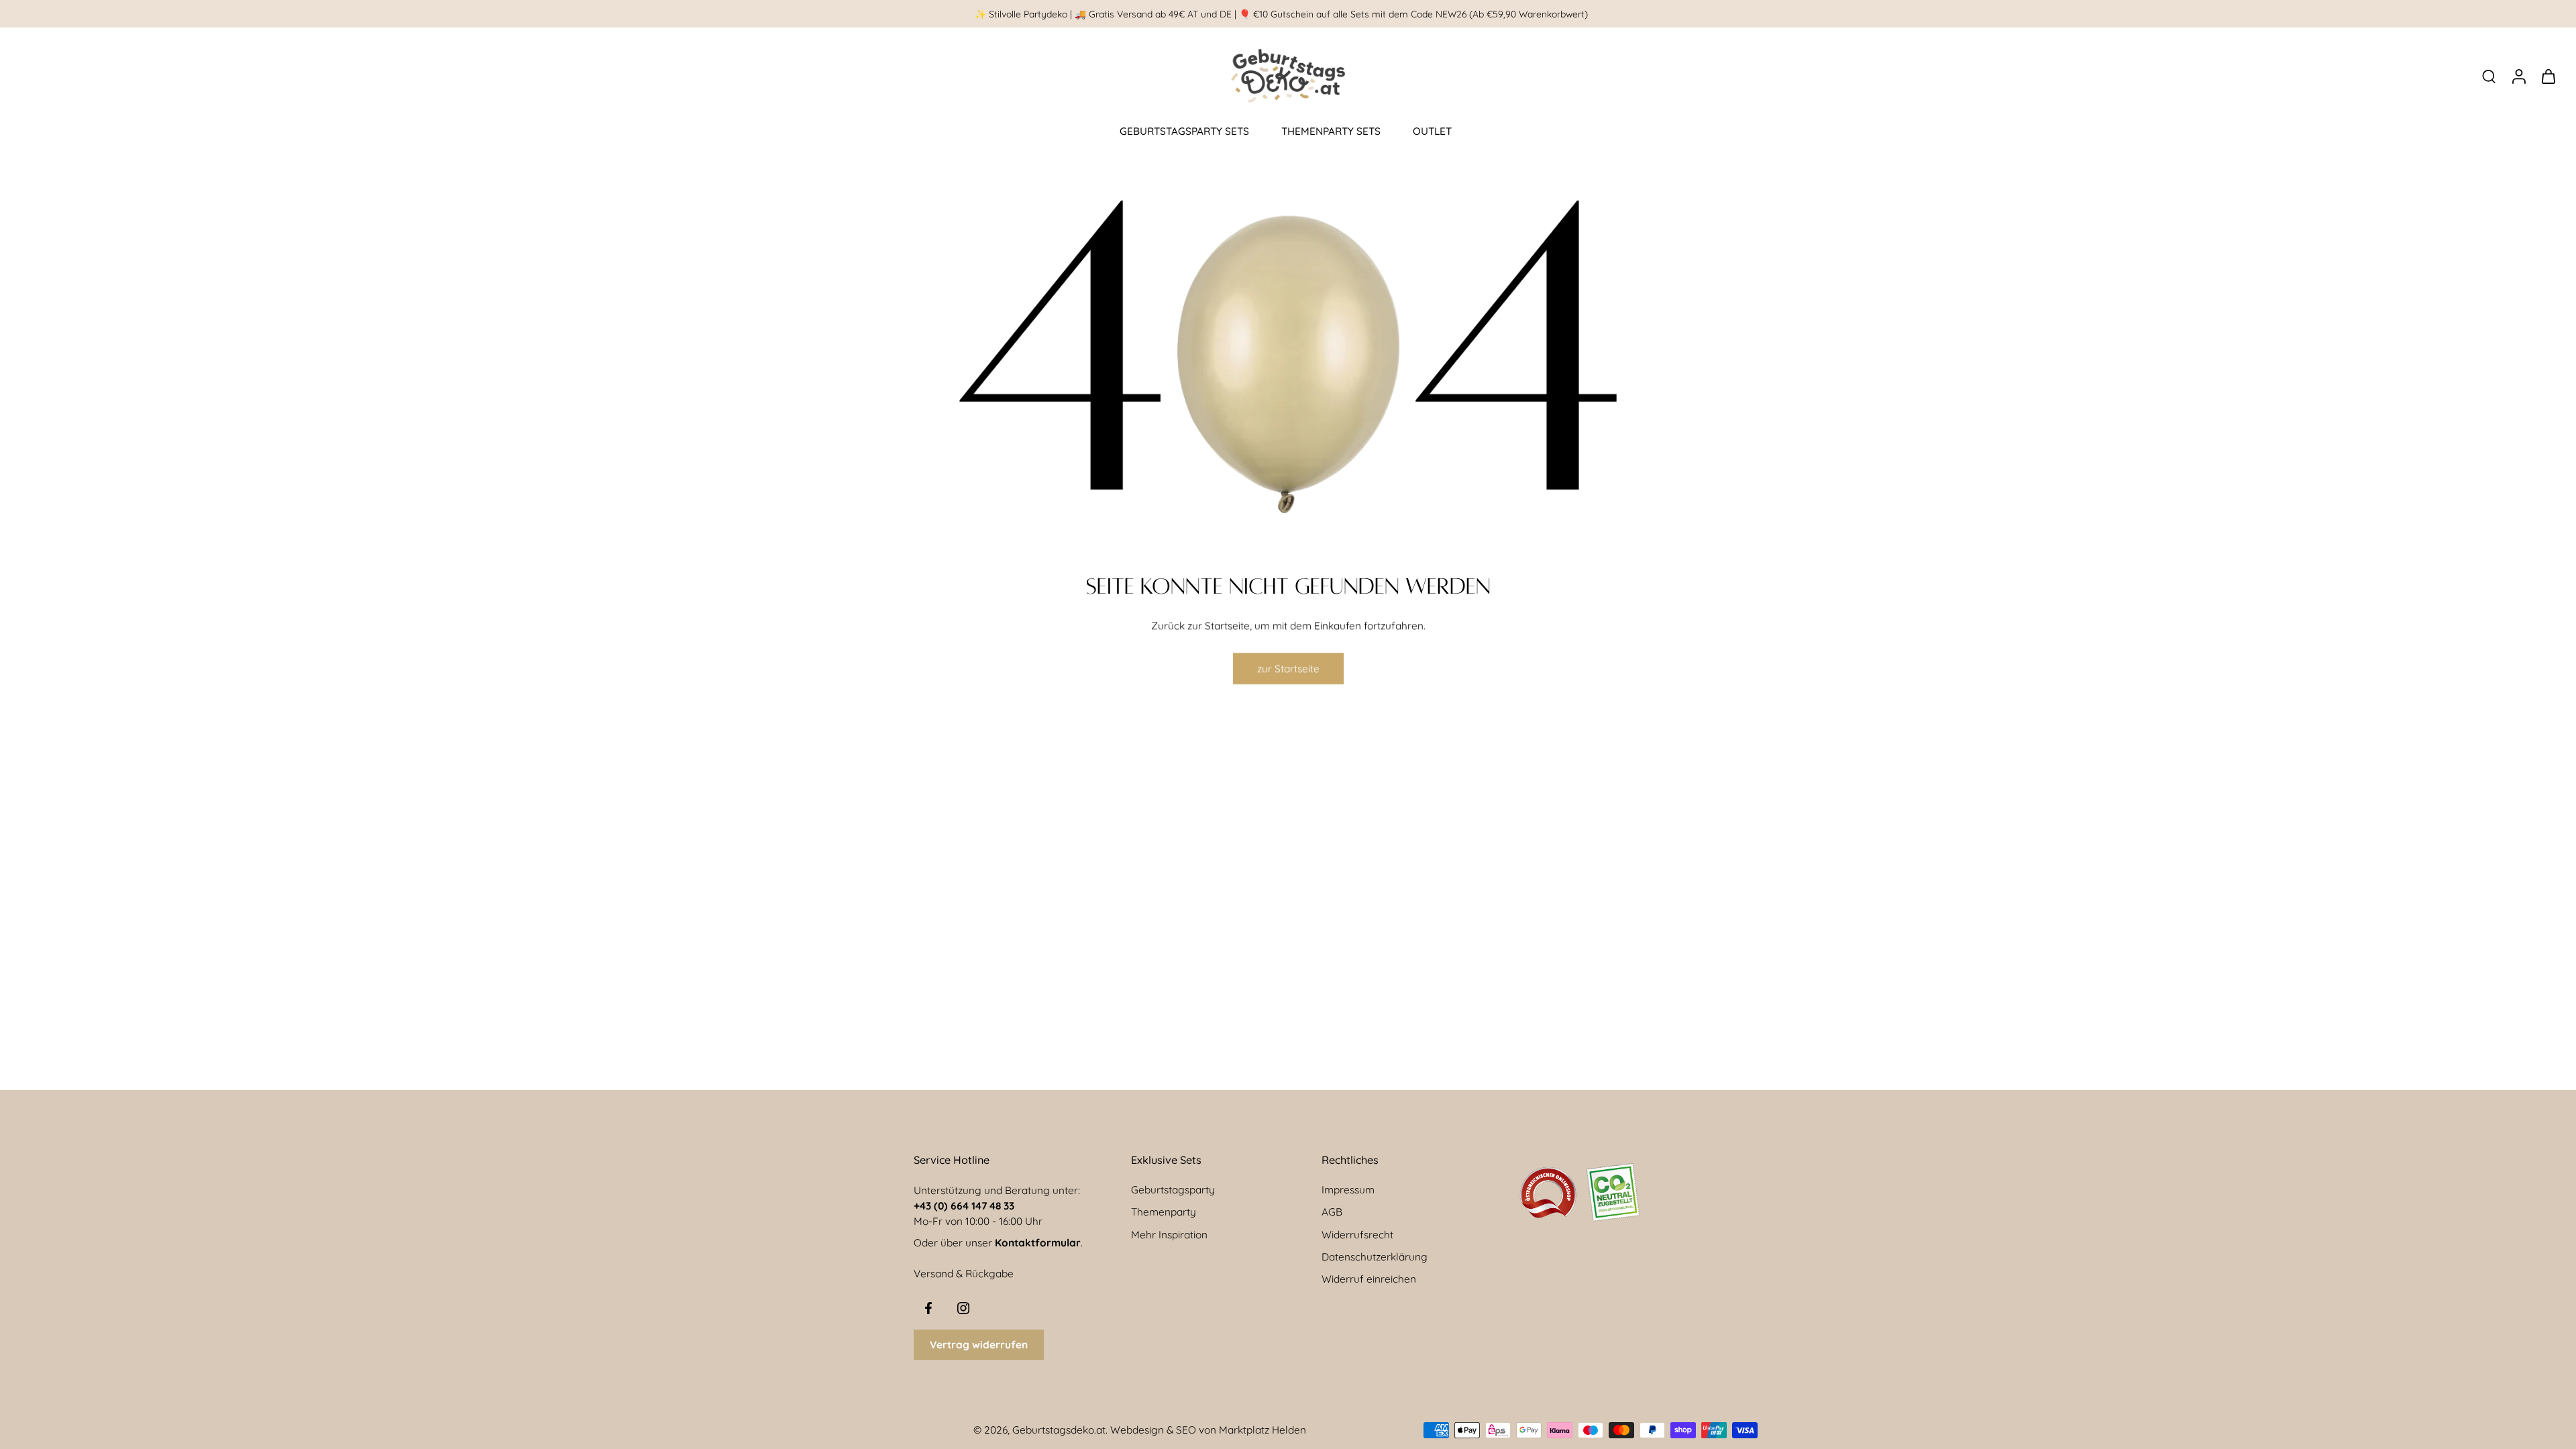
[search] (2489, 76)
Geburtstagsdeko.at (1059, 1430)
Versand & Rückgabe (964, 1274)
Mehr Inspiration (1169, 1235)
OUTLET (1432, 131)
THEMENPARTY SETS (1331, 131)
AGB (1332, 1212)
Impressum (1348, 1190)
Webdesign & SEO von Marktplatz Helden (1208, 1430)
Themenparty (1164, 1212)
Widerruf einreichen (1369, 1279)
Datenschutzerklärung (1375, 1257)
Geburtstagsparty (1173, 1190)
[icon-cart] (2548, 76)
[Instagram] (963, 1308)
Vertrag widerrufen (979, 1345)
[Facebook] (928, 1308)
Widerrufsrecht (1357, 1235)
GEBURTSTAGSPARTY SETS (1184, 131)
